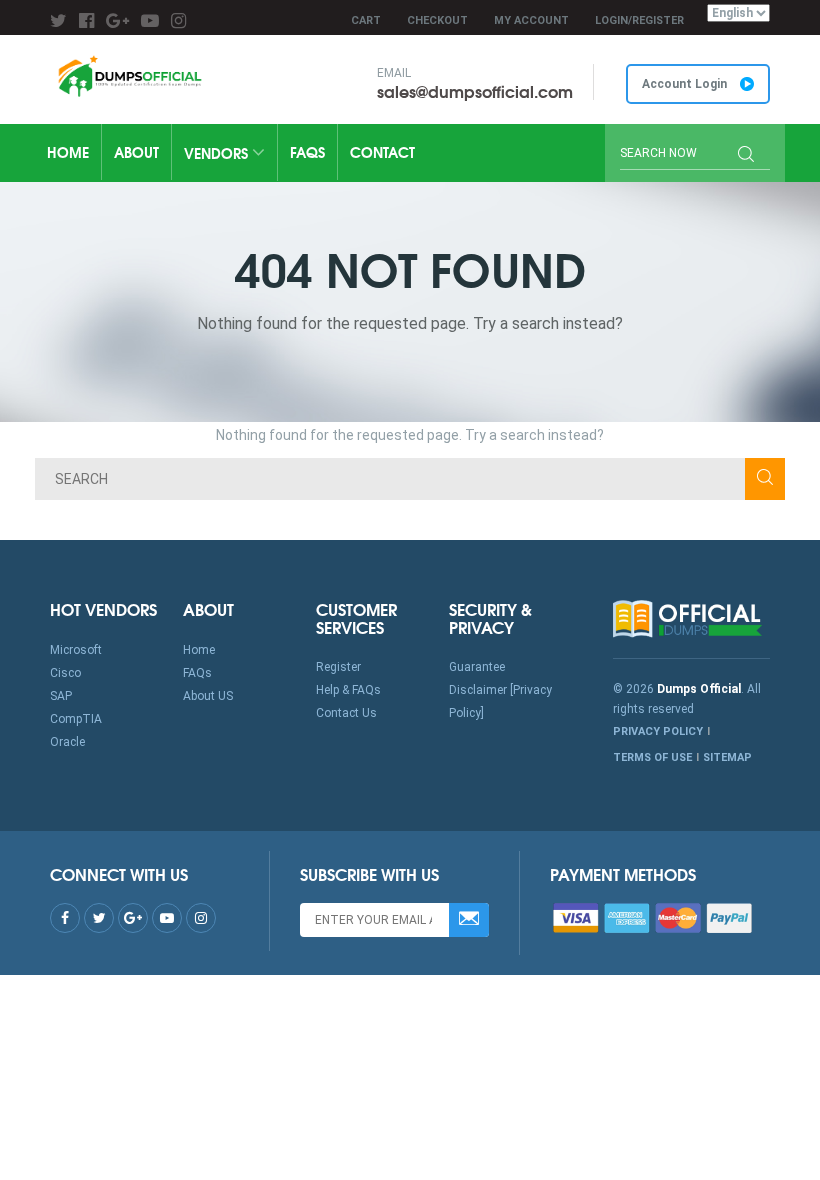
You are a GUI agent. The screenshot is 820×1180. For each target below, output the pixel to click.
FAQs (307, 152)
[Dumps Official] (129, 76)
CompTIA (76, 719)
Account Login (686, 84)
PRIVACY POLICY (658, 731)
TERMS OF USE (652, 757)
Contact (382, 152)
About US (208, 696)
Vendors (218, 153)
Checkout (437, 20)
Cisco (65, 673)
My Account (531, 20)
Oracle (67, 742)
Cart (366, 20)
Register (338, 667)
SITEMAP (727, 757)
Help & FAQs (348, 690)
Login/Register (639, 20)
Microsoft (76, 650)
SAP (61, 696)
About (136, 152)
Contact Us (346, 713)
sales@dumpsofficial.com (475, 90)
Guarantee (477, 667)
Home (68, 152)
